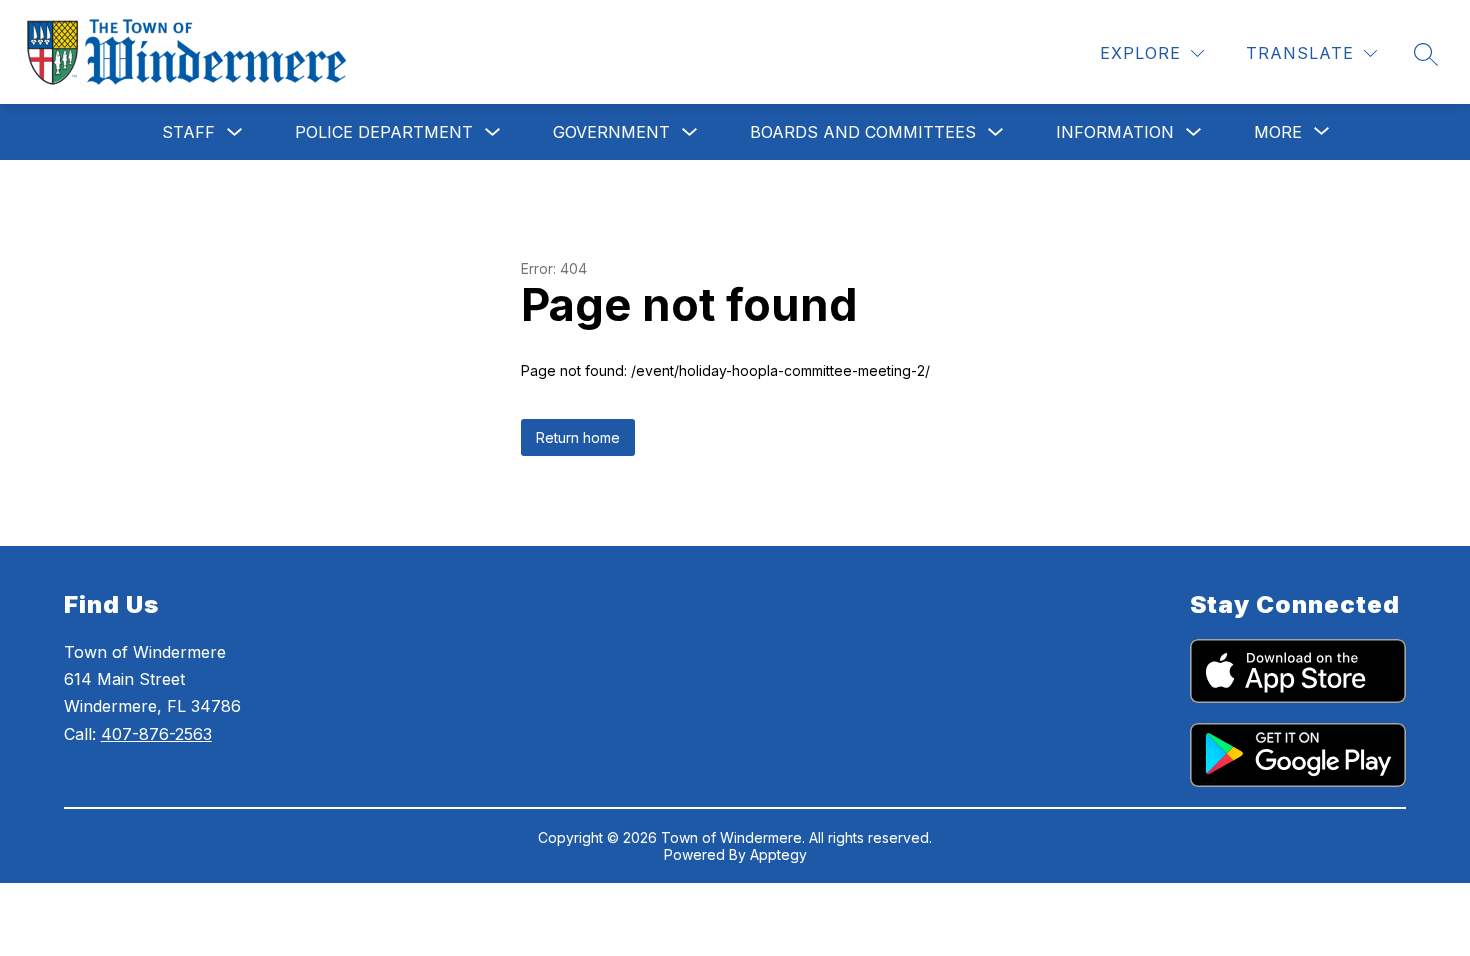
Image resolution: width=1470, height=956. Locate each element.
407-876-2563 (156, 734)
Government (611, 132)
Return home (578, 437)
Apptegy (778, 854)
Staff (188, 132)
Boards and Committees (863, 132)
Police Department (384, 132)
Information (1115, 132)
